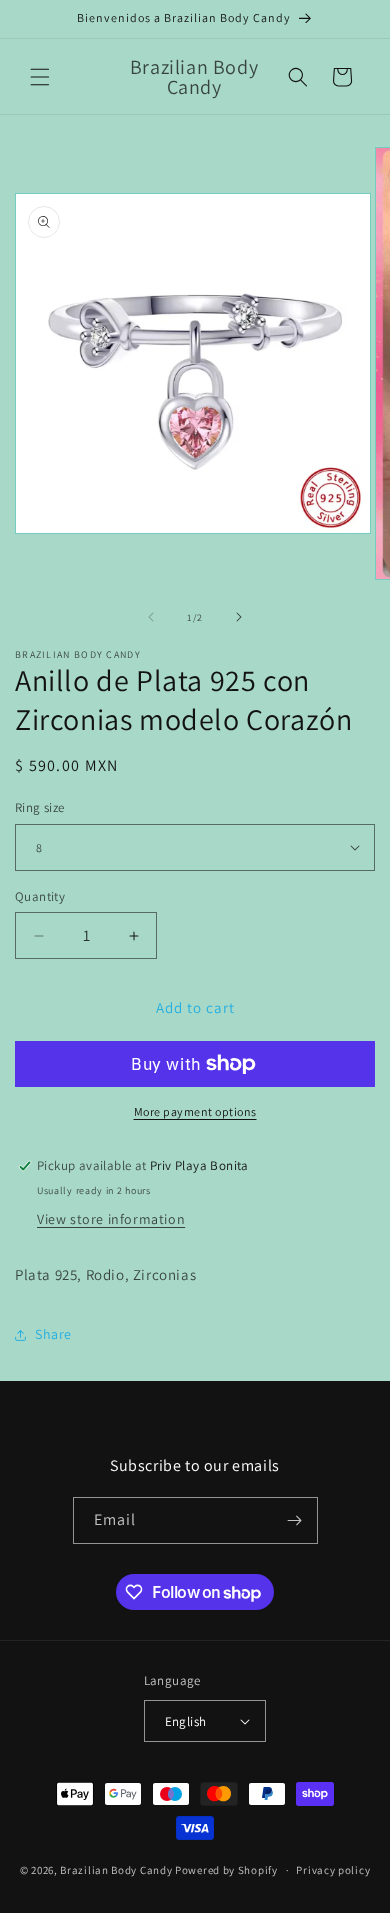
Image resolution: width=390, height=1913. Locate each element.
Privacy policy (333, 1870)
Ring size (40, 807)
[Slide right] (239, 617)
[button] (40, 77)
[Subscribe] (295, 1520)
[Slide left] (151, 617)
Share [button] (53, 1334)
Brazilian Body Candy (116, 1870)
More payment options (195, 1111)
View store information (111, 1219)
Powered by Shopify (226, 1870)
